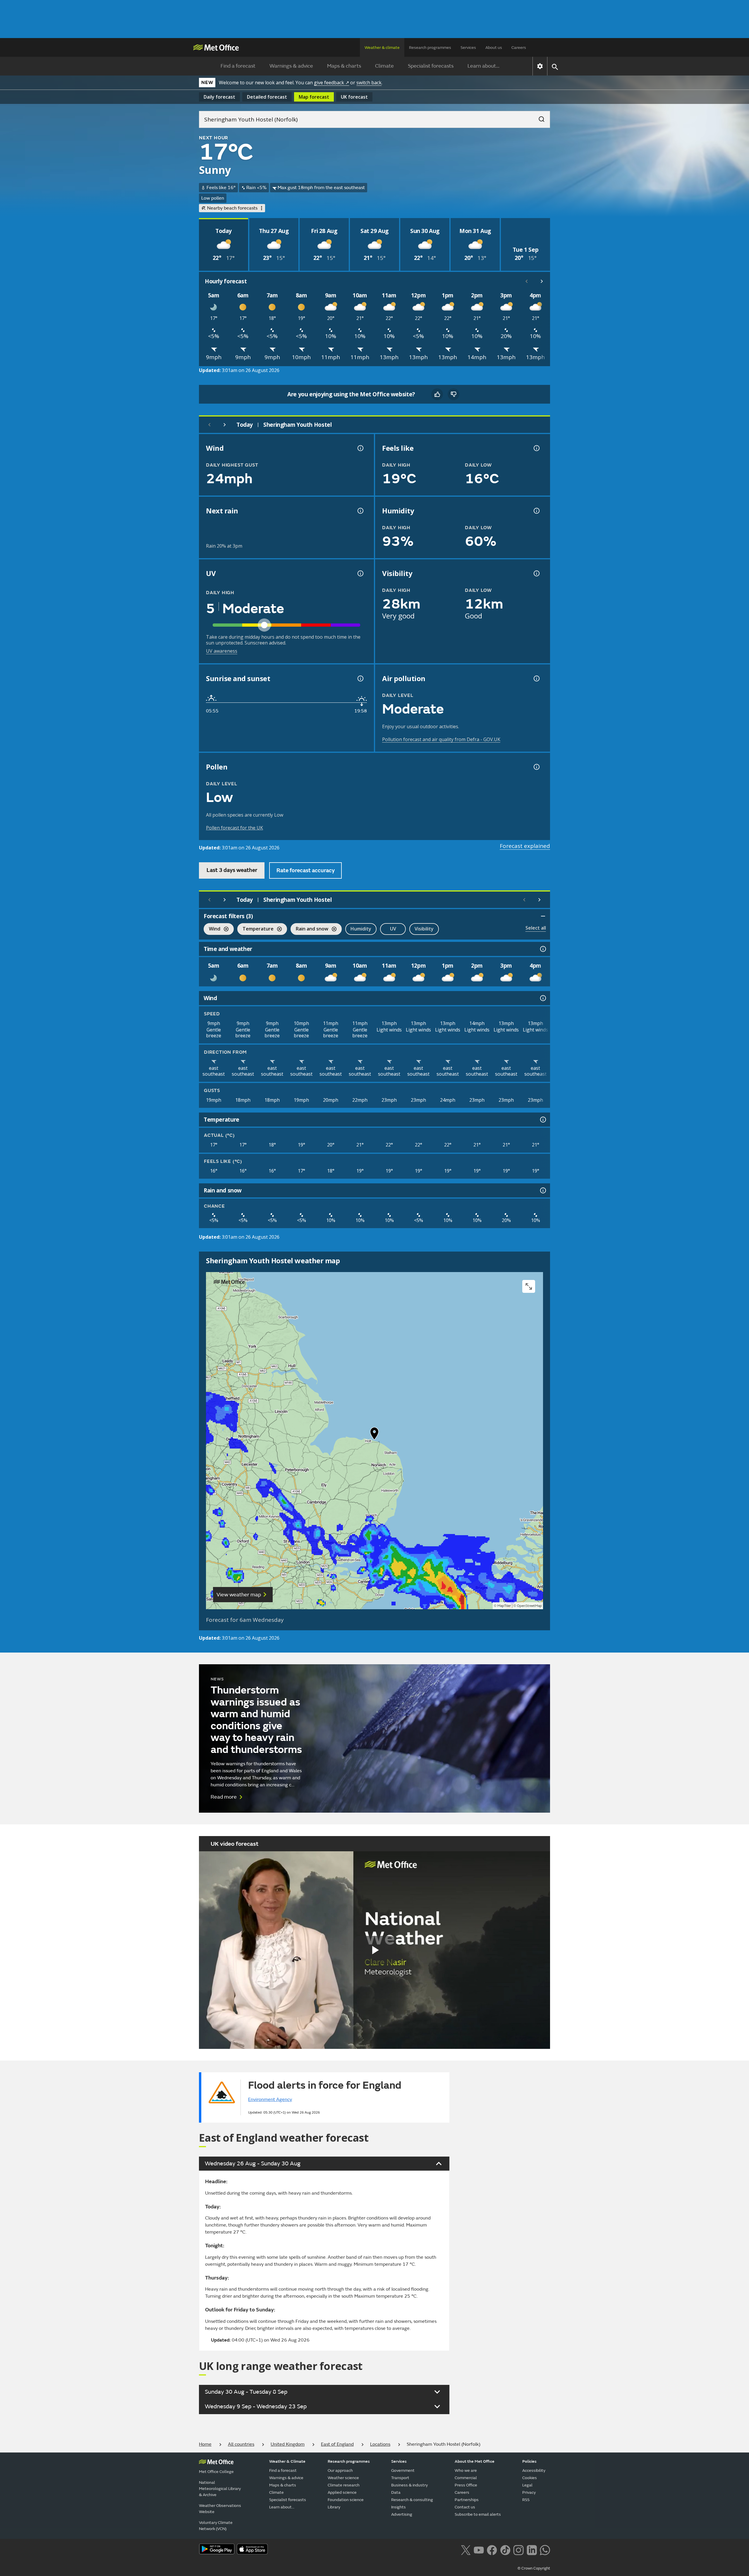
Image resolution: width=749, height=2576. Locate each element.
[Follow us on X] (466, 2549)
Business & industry (409, 2485)
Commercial (466, 2478)
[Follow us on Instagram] (518, 2549)
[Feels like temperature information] (536, 448)
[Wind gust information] (360, 448)
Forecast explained (525, 846)
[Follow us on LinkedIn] (532, 2549)
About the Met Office (475, 2461)
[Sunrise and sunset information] (360, 678)
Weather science (343, 2478)
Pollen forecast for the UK (235, 828)
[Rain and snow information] (542, 1190)
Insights (398, 2507)
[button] (374, 1435)
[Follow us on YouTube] (479, 2549)
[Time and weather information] (542, 949)
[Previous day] (209, 425)
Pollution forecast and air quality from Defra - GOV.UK (441, 739)
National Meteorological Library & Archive (220, 2489)
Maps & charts (344, 66)
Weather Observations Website (220, 2509)
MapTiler (504, 1606)
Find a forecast (238, 66)
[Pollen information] (536, 767)
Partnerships (467, 2500)
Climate (384, 66)
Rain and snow (309, 929)
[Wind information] (542, 998)
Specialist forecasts (431, 66)
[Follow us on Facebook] (492, 2549)
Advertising (402, 2514)
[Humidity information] (536, 511)
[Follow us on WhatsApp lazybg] (545, 2549)
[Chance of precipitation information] (360, 511)
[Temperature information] (542, 1120)
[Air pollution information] (536, 678)
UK (354, 97)
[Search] (539, 117)
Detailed (267, 97)
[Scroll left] (527, 281)
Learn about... (483, 66)
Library (334, 2507)
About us (494, 48)
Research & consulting (412, 2500)
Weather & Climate (287, 2461)
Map (314, 97)
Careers (519, 48)
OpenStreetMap (529, 1606)
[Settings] (540, 66)
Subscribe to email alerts (478, 2514)
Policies (529, 2461)
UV (393, 929)
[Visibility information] (536, 573)
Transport (400, 2478)
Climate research (344, 2485)
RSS (526, 2500)
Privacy (529, 2492)
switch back (369, 83)
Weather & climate (382, 48)
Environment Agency (270, 2099)
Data (396, 2492)
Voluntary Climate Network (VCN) (216, 2526)
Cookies (530, 2478)
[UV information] (360, 573)
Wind (212, 929)
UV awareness (222, 651)
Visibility (424, 929)
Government (403, 2470)
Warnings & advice (291, 66)
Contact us (465, 2507)
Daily (219, 97)
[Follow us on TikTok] (505, 2549)
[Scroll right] (542, 281)
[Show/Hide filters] (543, 916)
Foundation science (346, 2500)
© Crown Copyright (534, 2568)
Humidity (361, 929)
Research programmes (430, 48)
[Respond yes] (437, 394)
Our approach (340, 2470)
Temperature (255, 929)
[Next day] (225, 425)
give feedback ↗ (331, 83)
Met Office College (216, 2472)
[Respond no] (453, 394)
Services (468, 48)
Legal (527, 2485)
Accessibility (534, 2470)
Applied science (342, 2492)
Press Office (466, 2485)
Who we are (466, 2470)
